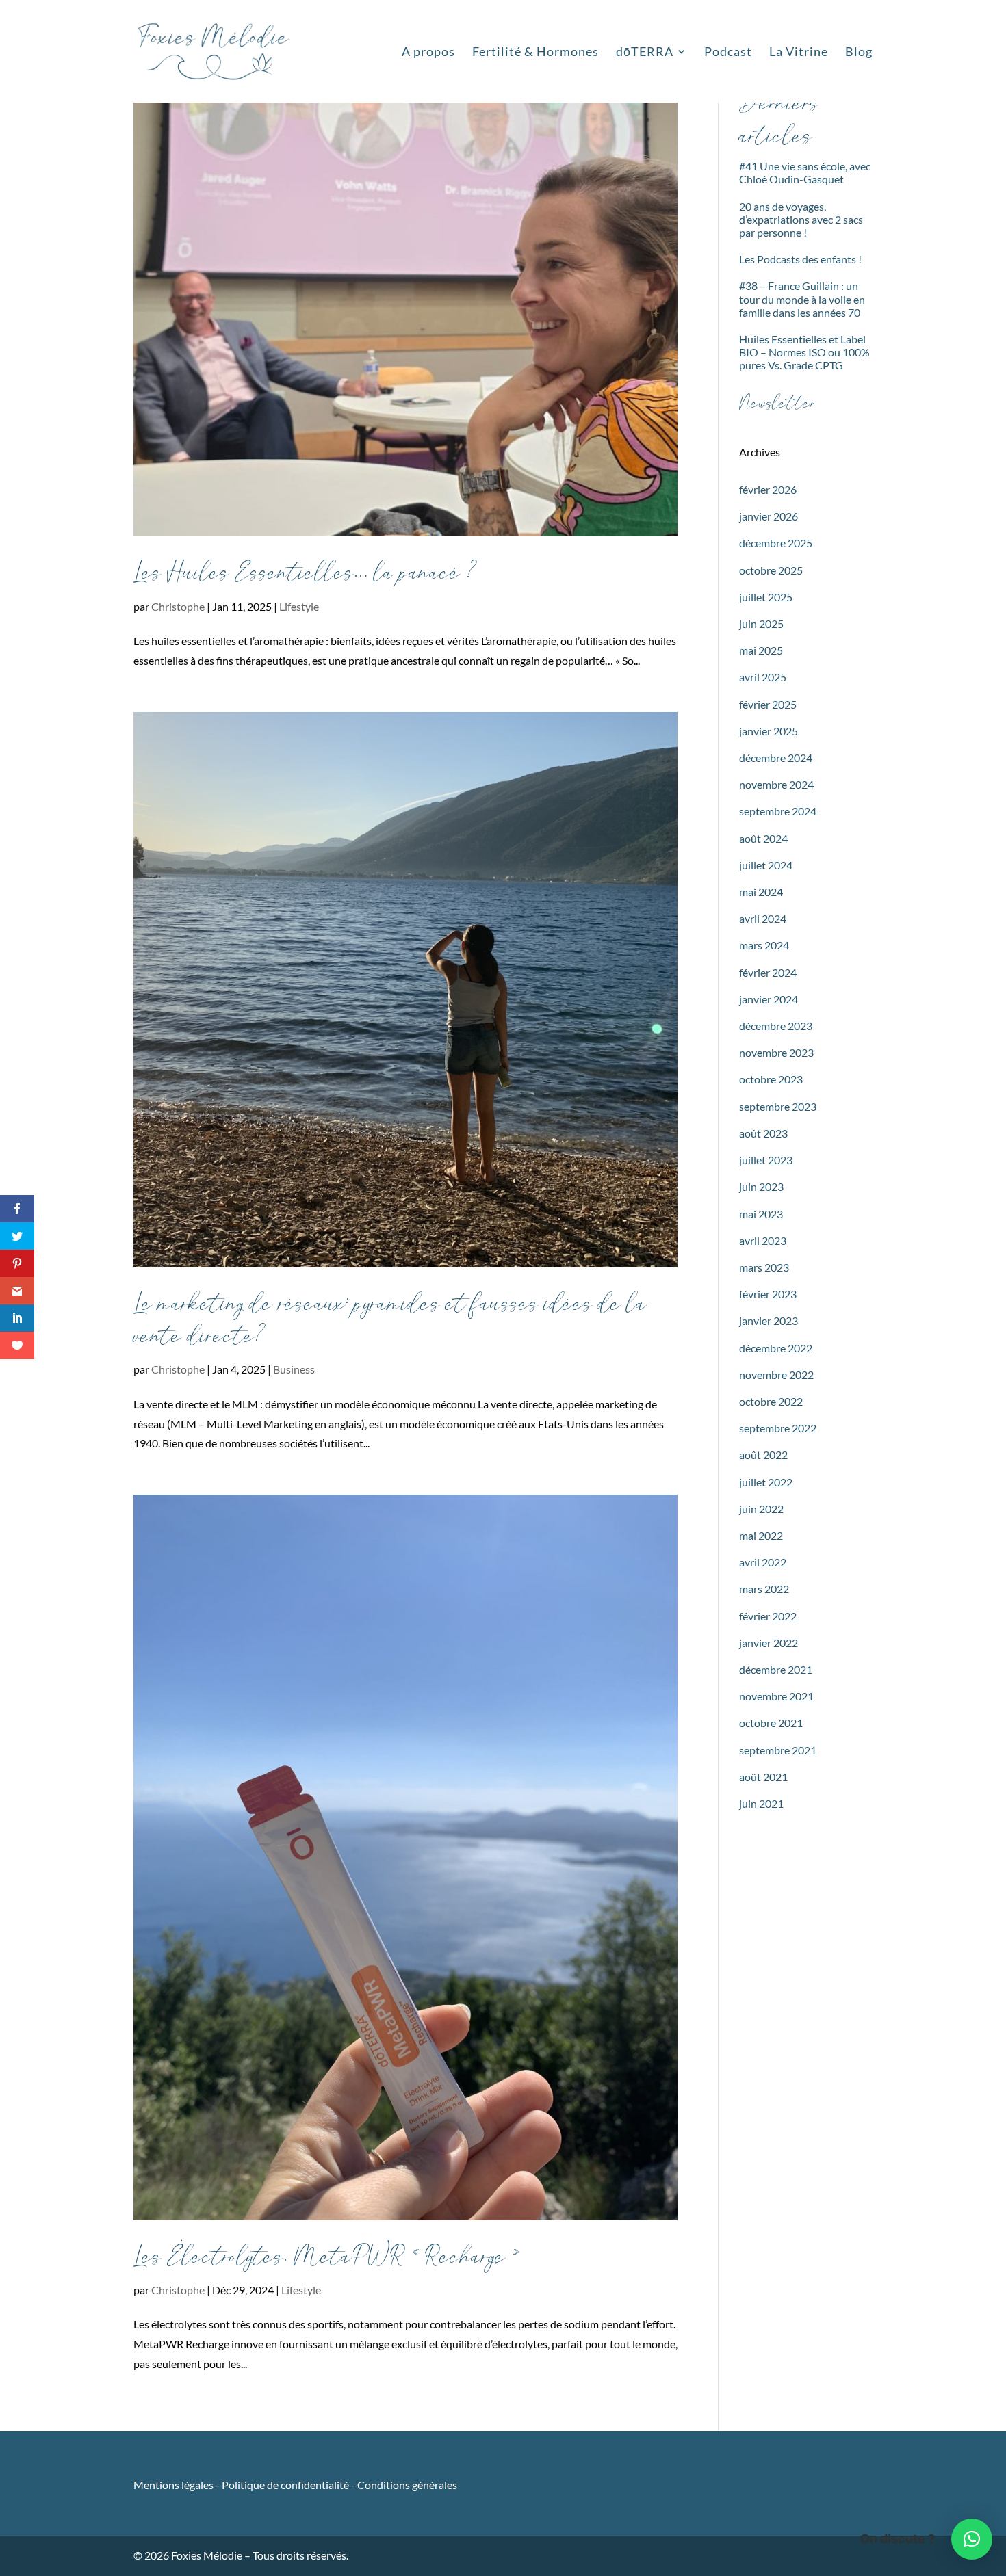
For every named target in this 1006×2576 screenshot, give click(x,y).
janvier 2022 (769, 1643)
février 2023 (768, 1294)
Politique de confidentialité (285, 2485)
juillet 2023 (766, 1160)
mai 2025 (761, 650)
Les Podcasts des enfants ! (800, 259)
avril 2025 (763, 677)
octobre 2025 (771, 570)
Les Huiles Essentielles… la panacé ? (306, 573)
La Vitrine (799, 53)
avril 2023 (763, 1240)
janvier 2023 (769, 1320)
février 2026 (768, 489)
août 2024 (763, 838)
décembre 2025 (776, 543)
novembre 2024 (776, 784)
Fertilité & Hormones (536, 53)
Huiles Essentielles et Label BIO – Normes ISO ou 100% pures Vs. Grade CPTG (804, 352)
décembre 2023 (776, 1026)
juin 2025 (761, 623)
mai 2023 (761, 1214)
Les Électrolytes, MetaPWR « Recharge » (327, 2257)
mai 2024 (761, 892)
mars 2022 (764, 1589)
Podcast (728, 53)
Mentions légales (175, 2485)
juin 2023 (761, 1186)
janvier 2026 (769, 516)
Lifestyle (299, 606)
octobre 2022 (771, 1401)
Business (294, 1369)
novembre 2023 (776, 1052)
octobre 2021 (771, 1723)
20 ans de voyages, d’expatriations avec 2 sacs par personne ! (801, 219)
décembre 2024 (776, 758)
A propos (428, 53)
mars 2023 (764, 1267)
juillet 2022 (766, 1482)
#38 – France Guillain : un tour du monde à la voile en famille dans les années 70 (802, 299)
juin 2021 (761, 1803)
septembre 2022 (778, 1428)
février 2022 (768, 1616)
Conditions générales (407, 2485)
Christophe (178, 606)
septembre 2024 (778, 811)
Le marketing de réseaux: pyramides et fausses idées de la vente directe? (390, 1320)
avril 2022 (763, 1562)
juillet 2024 (766, 865)
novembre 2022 (776, 1375)
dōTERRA (645, 53)
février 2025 (768, 704)
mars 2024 (764, 945)
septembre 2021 (778, 1750)
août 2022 (763, 1455)
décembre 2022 (776, 1348)
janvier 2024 (769, 999)
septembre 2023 (778, 1106)
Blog (859, 53)
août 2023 (763, 1133)
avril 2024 (763, 918)
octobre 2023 (771, 1079)
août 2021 (763, 1777)
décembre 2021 (776, 1669)
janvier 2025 (769, 731)
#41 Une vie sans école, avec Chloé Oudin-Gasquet (805, 172)
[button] (972, 2539)
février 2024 (768, 972)
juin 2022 (761, 1509)
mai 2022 (761, 1535)
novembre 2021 (776, 1696)
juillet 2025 (766, 597)
